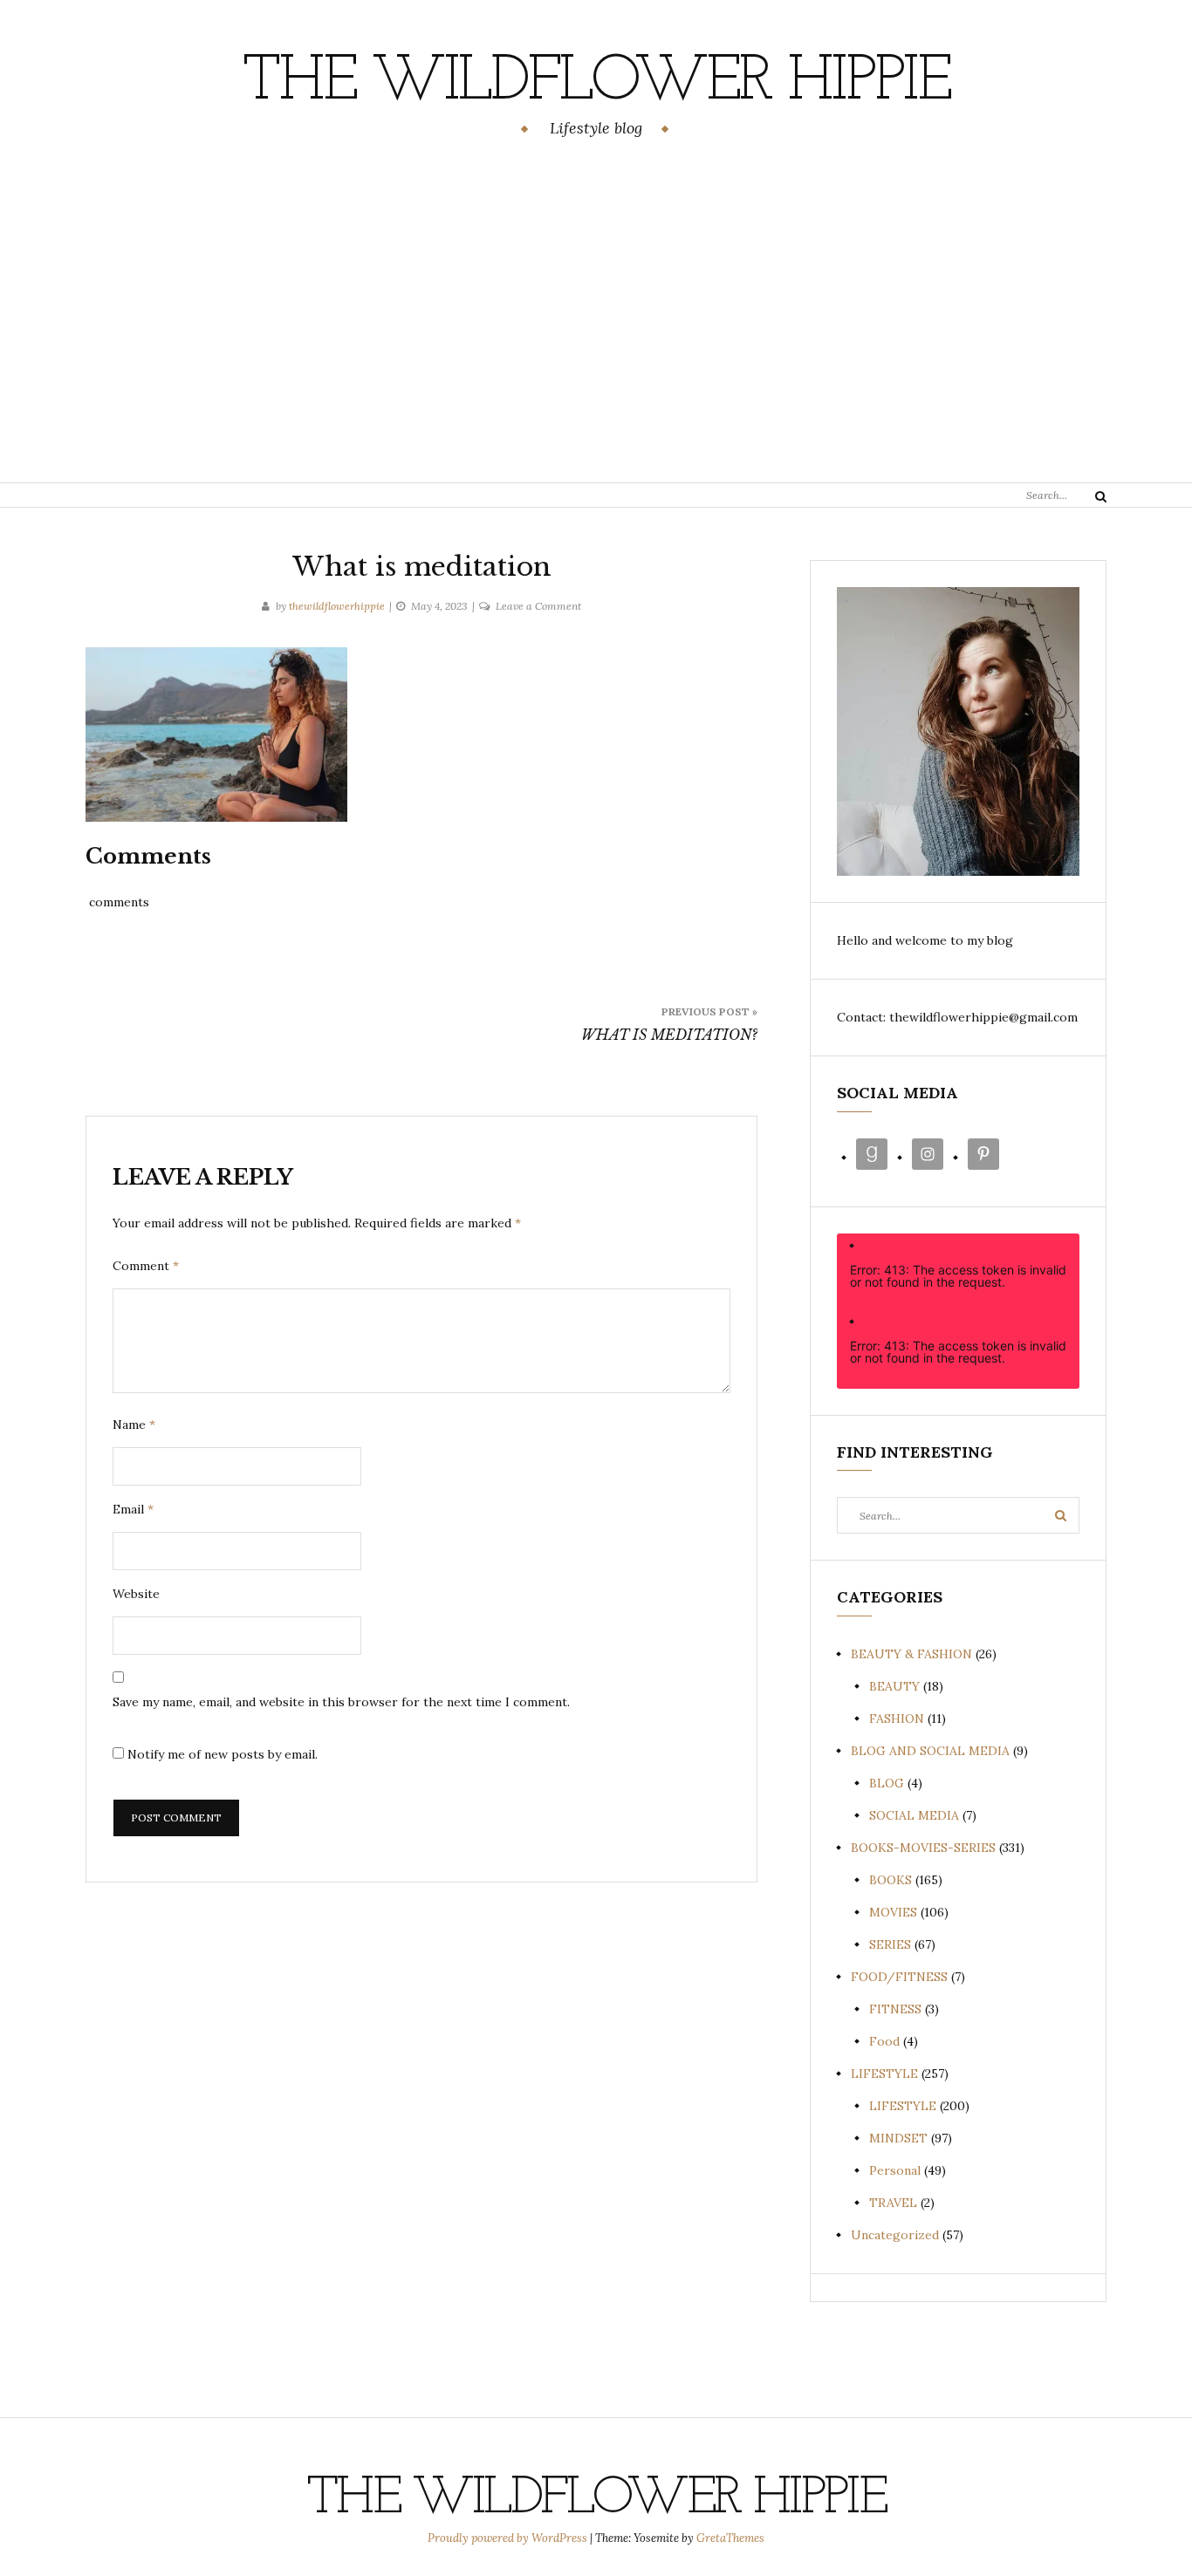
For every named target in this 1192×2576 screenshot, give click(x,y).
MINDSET (898, 2138)
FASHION (897, 1718)
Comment (146, 1266)
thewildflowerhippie (337, 606)
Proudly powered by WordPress (509, 2538)
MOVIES (893, 1912)
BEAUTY (894, 1686)
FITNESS (895, 2009)
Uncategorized (895, 2235)
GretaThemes (730, 2538)
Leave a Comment (538, 606)
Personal (895, 2170)
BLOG (887, 1783)
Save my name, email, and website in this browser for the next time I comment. (341, 1702)
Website (136, 1594)
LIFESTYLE (884, 2074)
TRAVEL (893, 2203)
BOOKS (891, 1880)
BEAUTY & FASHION (911, 1654)
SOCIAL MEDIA (914, 1815)
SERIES (890, 1944)
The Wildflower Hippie (596, 83)
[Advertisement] (596, 313)
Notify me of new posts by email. (223, 1754)
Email (133, 1509)
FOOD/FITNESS (899, 1977)
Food (884, 2041)
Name (134, 1425)
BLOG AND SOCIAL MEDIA (930, 1751)
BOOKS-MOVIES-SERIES (923, 1848)
